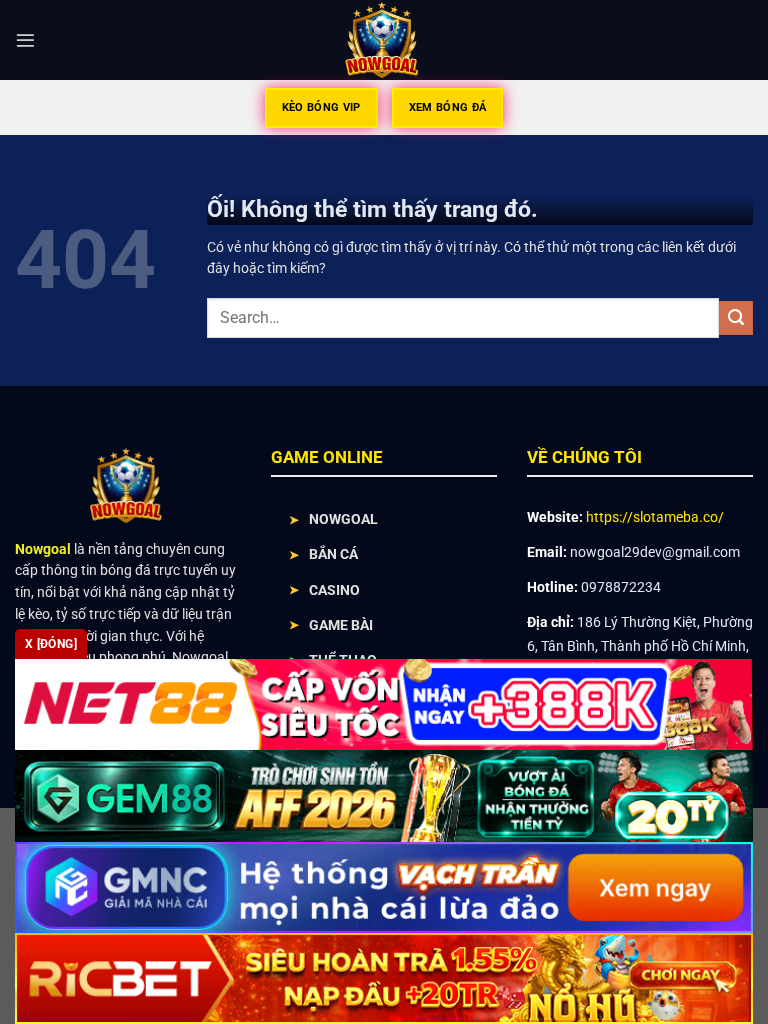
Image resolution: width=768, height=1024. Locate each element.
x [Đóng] (51, 644)
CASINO (334, 590)
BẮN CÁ (333, 554)
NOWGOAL (343, 519)
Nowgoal (43, 549)
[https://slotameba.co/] (384, 40)
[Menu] (25, 40)
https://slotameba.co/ (655, 517)
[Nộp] (736, 318)
